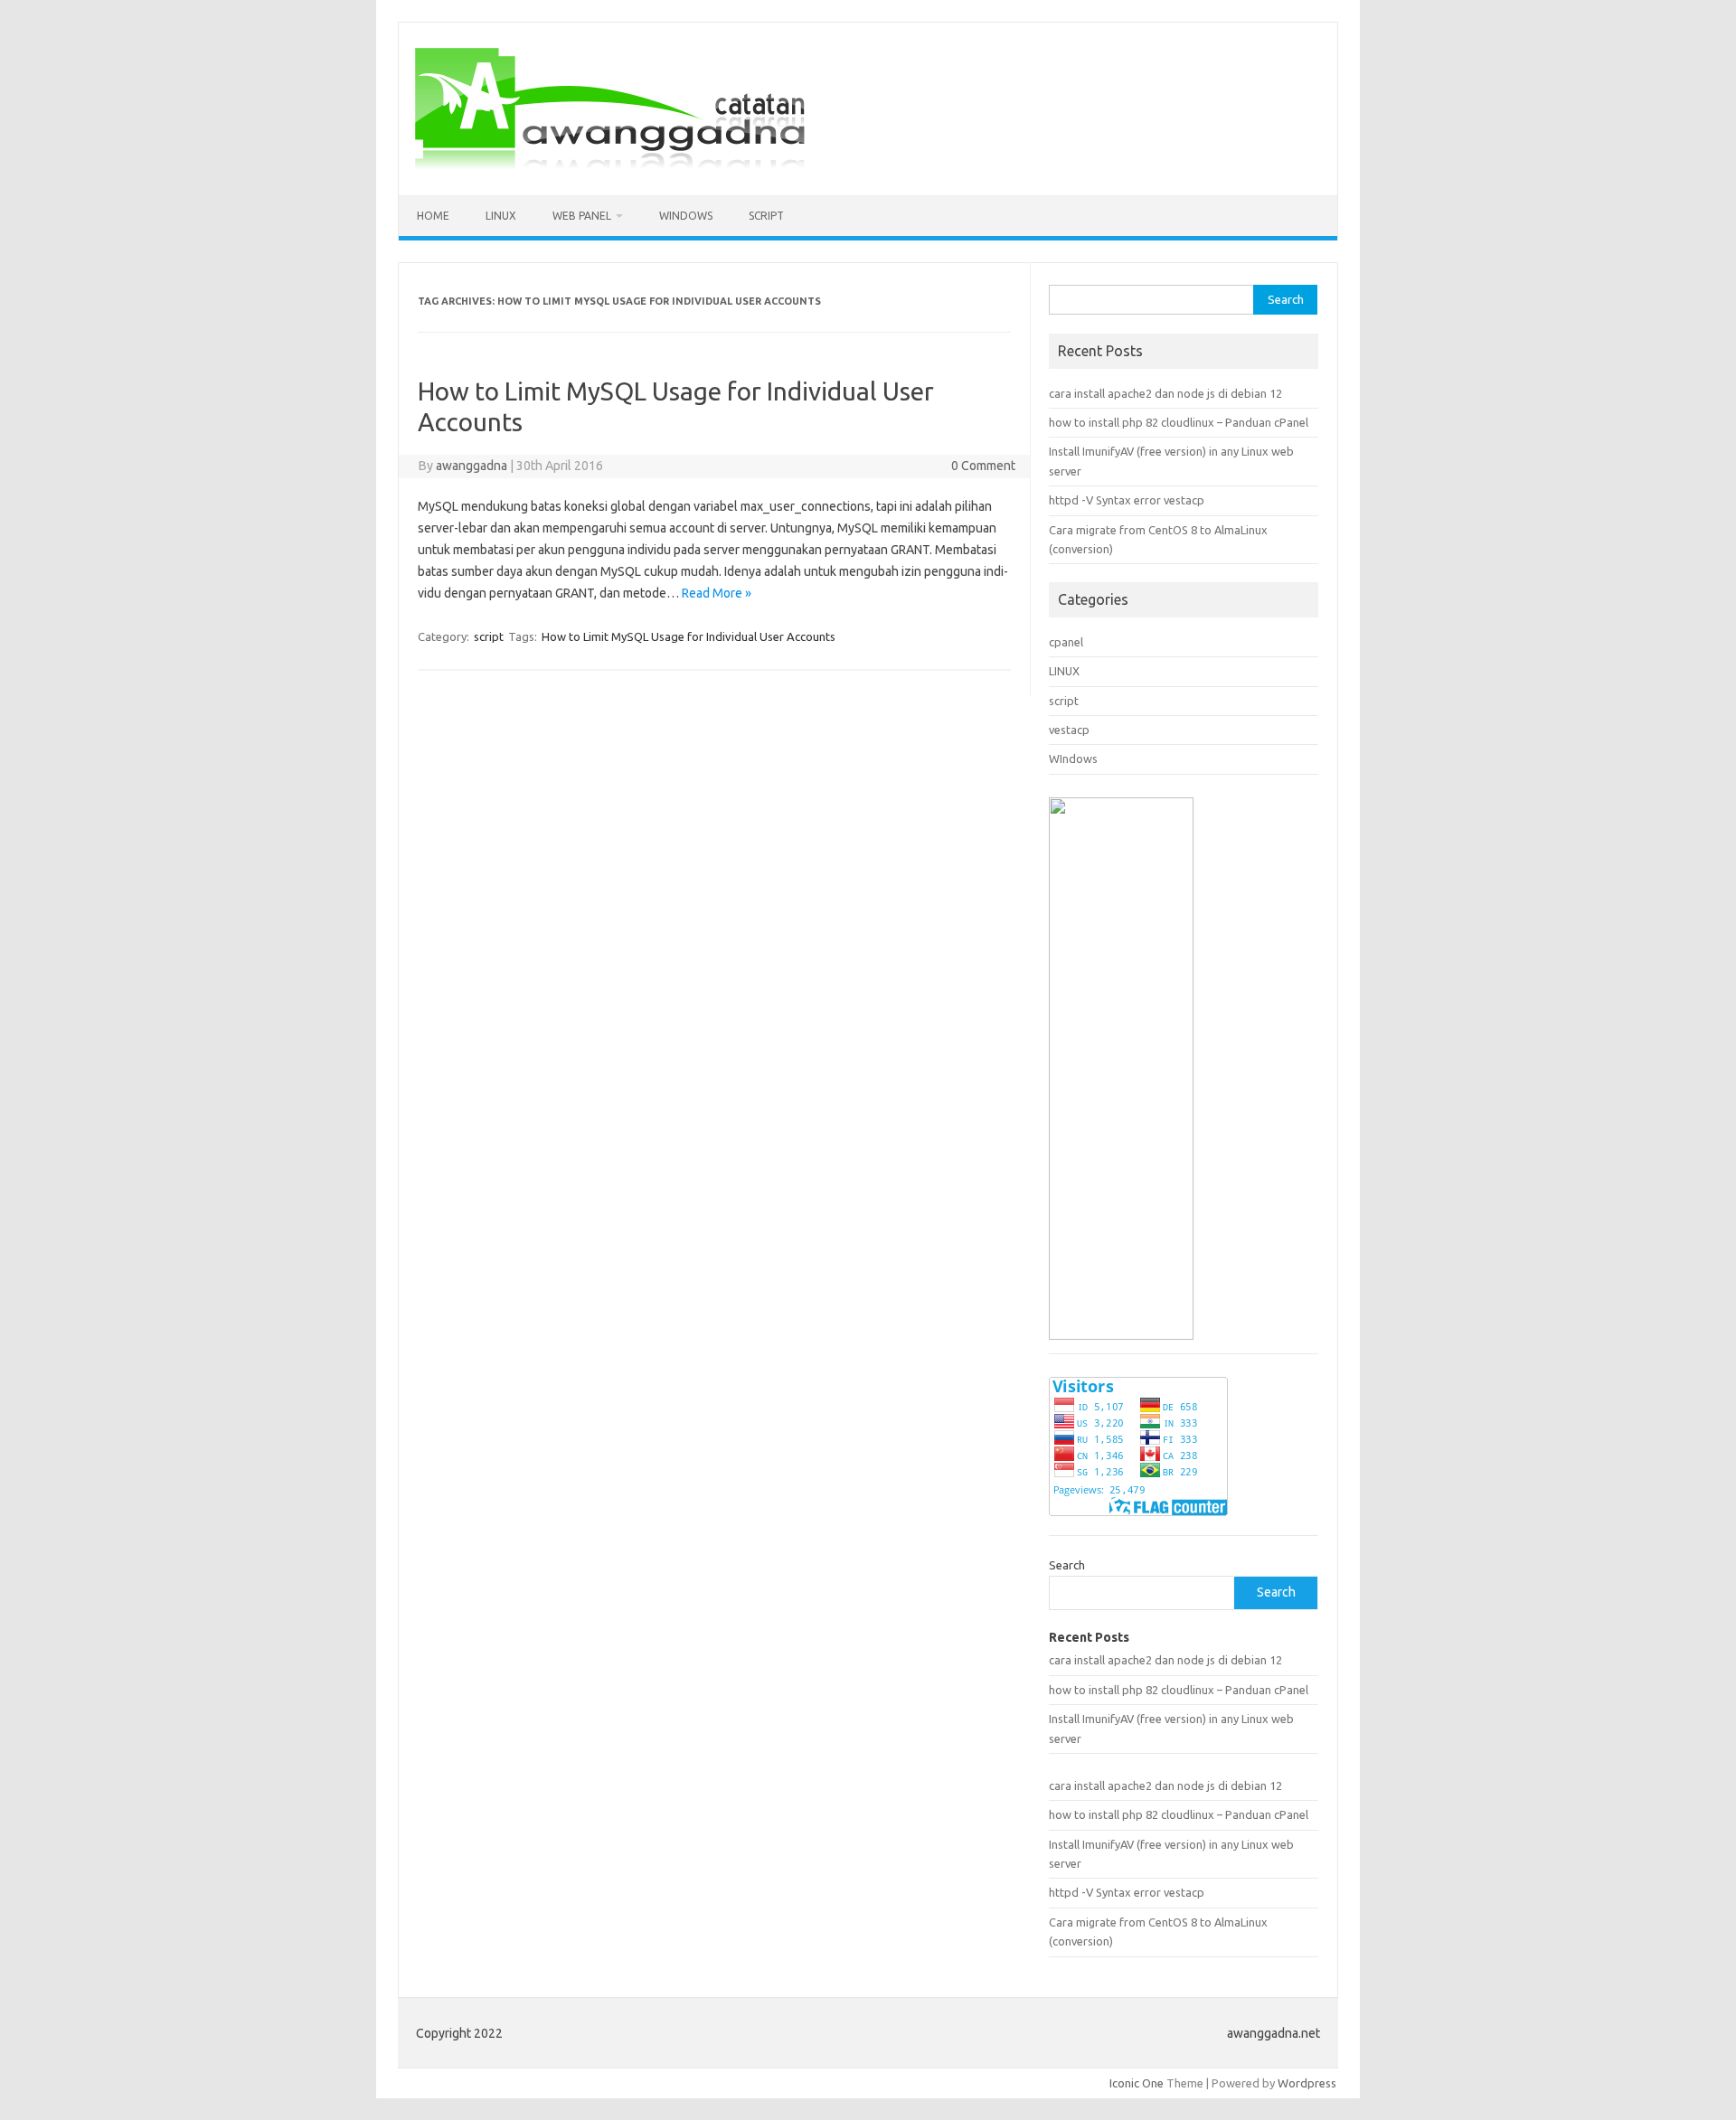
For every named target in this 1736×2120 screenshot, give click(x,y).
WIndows (686, 216)
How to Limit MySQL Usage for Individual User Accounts (689, 636)
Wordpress (1307, 2083)
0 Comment (983, 466)
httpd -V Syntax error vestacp (1127, 500)
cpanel (1066, 642)
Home (433, 216)
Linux (501, 216)
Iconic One (1137, 2083)
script (766, 216)
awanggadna (472, 466)
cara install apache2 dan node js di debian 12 (1165, 393)
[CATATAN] (609, 165)
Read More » (717, 593)
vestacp (1069, 730)
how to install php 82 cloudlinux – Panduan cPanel (1179, 422)
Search (1067, 1565)
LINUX (1064, 671)
